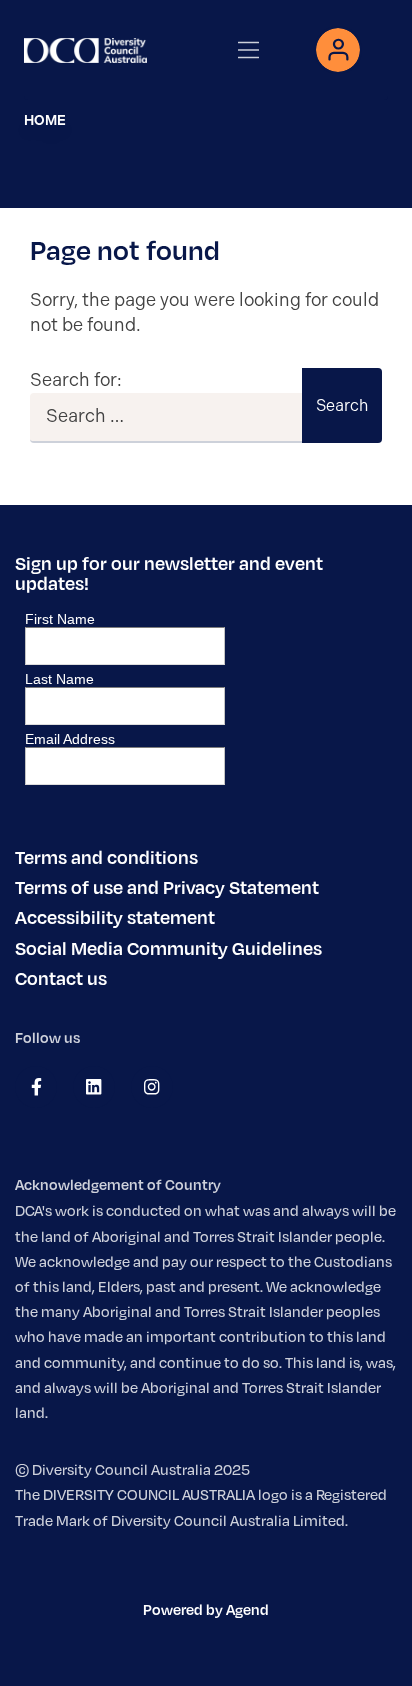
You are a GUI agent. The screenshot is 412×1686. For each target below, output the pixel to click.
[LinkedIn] (93, 1087)
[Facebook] (36, 1087)
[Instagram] (151, 1087)
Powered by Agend (206, 1609)
